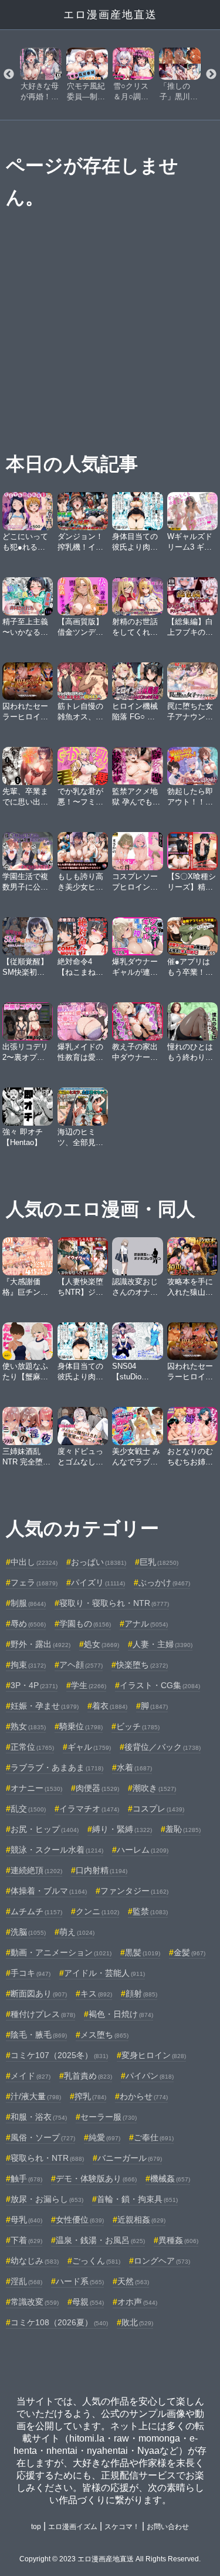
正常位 (32, 1747)
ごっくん (96, 2261)
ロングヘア (162, 2261)
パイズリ (98, 1582)
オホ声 (137, 2302)
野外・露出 (40, 1644)
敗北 (137, 2322)
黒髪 (143, 1952)
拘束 (28, 1665)
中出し (34, 1562)
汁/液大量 (36, 2096)
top (36, 2527)
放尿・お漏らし (47, 2199)
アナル (146, 1624)
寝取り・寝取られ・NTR (114, 1603)
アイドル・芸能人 (104, 1973)
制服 (28, 1603)
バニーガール (130, 2158)
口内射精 (101, 1870)
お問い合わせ (168, 2527)
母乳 (26, 2220)
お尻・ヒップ (45, 1829)
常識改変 (35, 2302)
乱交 (28, 1809)
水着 (134, 1767)
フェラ (34, 1582)
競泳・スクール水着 (57, 1850)
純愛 (104, 2137)
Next (211, 75)
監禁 (150, 1911)
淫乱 (26, 2281)
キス (96, 1994)
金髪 (189, 1952)
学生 (89, 1685)
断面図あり (39, 1994)
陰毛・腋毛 (39, 2035)
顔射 (141, 1994)
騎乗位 (81, 1726)
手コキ (31, 1973)
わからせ (144, 2096)
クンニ (97, 1911)
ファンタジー (134, 1891)
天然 (133, 2281)
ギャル (89, 1747)
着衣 (110, 1706)
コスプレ (158, 1809)
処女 (101, 1644)
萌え (77, 1932)
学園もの (85, 1624)
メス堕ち (104, 2035)
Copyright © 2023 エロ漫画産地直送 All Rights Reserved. (110, 2559)
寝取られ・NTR (47, 2158)
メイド (31, 2076)
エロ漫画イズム (73, 2527)
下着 (26, 2240)
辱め (28, 1624)
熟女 (28, 1726)
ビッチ (138, 1726)
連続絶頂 (36, 1870)
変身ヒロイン (154, 2055)
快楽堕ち (142, 1665)
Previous (9, 75)
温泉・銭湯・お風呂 (100, 2240)
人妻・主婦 (163, 1644)
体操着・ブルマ (49, 1891)
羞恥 (183, 1829)
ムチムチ (36, 1911)
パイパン (150, 2076)
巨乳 (159, 1562)
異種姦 (178, 2240)
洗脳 (28, 1932)
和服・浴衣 (39, 2117)
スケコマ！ (122, 2527)
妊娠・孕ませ (45, 1706)
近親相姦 (141, 2220)
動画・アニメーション (61, 1952)
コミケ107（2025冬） (59, 2055)
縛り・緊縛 (122, 1829)
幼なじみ (35, 2261)
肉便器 (97, 1788)
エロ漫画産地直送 (110, 15)
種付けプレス (43, 2014)
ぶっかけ (164, 1582)
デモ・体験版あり (96, 2178)
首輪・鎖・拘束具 (137, 2199)
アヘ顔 (81, 1665)
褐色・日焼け (121, 2014)
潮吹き (154, 1788)
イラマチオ (89, 1809)
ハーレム (143, 1850)
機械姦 (170, 2178)
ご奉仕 (154, 2137)
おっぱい (99, 1562)
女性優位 (80, 2220)
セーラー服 (109, 2117)
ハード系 (80, 2281)
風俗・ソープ (43, 2137)
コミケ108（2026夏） (59, 2322)
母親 (88, 2302)
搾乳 (90, 2096)
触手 (26, 2178)
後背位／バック (163, 1747)
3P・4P (34, 1685)
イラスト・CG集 (160, 1685)
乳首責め (88, 2076)
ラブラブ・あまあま (57, 1767)
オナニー (36, 1788)
